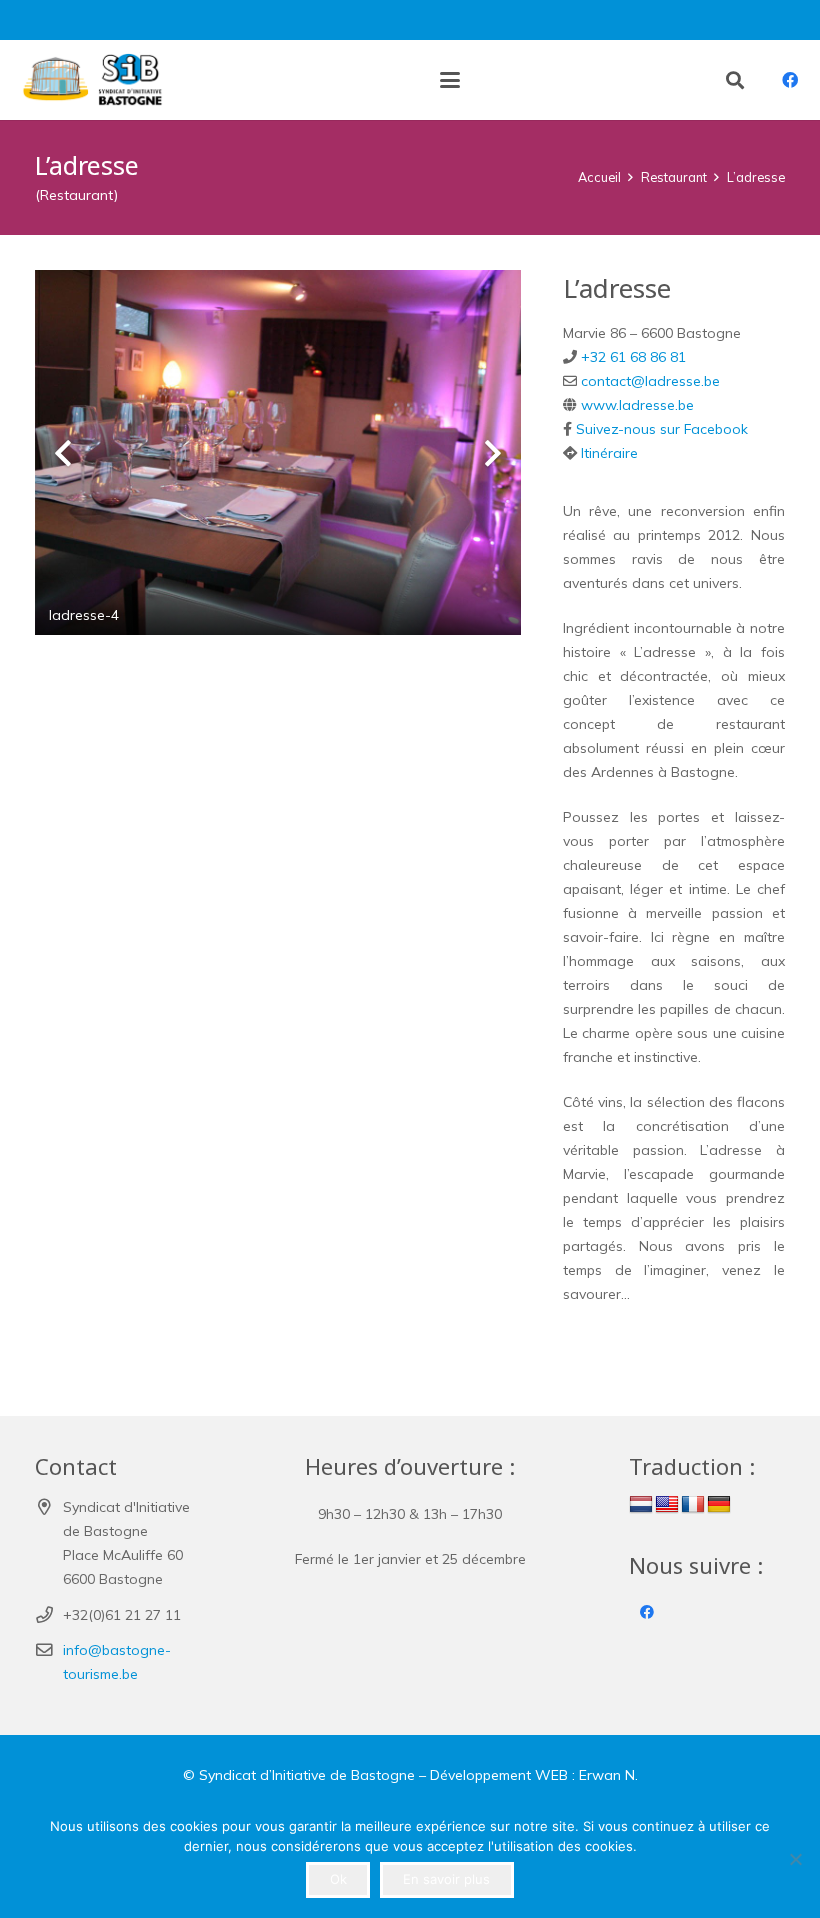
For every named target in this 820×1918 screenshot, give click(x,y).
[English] (667, 1505)
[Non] (795, 1859)
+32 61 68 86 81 (633, 357)
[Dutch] (641, 1505)
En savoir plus (446, 1879)
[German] (719, 1505)
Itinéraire (609, 453)
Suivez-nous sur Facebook (662, 429)
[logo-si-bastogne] (89, 80)
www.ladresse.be (637, 405)
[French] (693, 1505)
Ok (338, 1879)
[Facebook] (790, 80)
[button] (450, 80)
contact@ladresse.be (650, 381)
